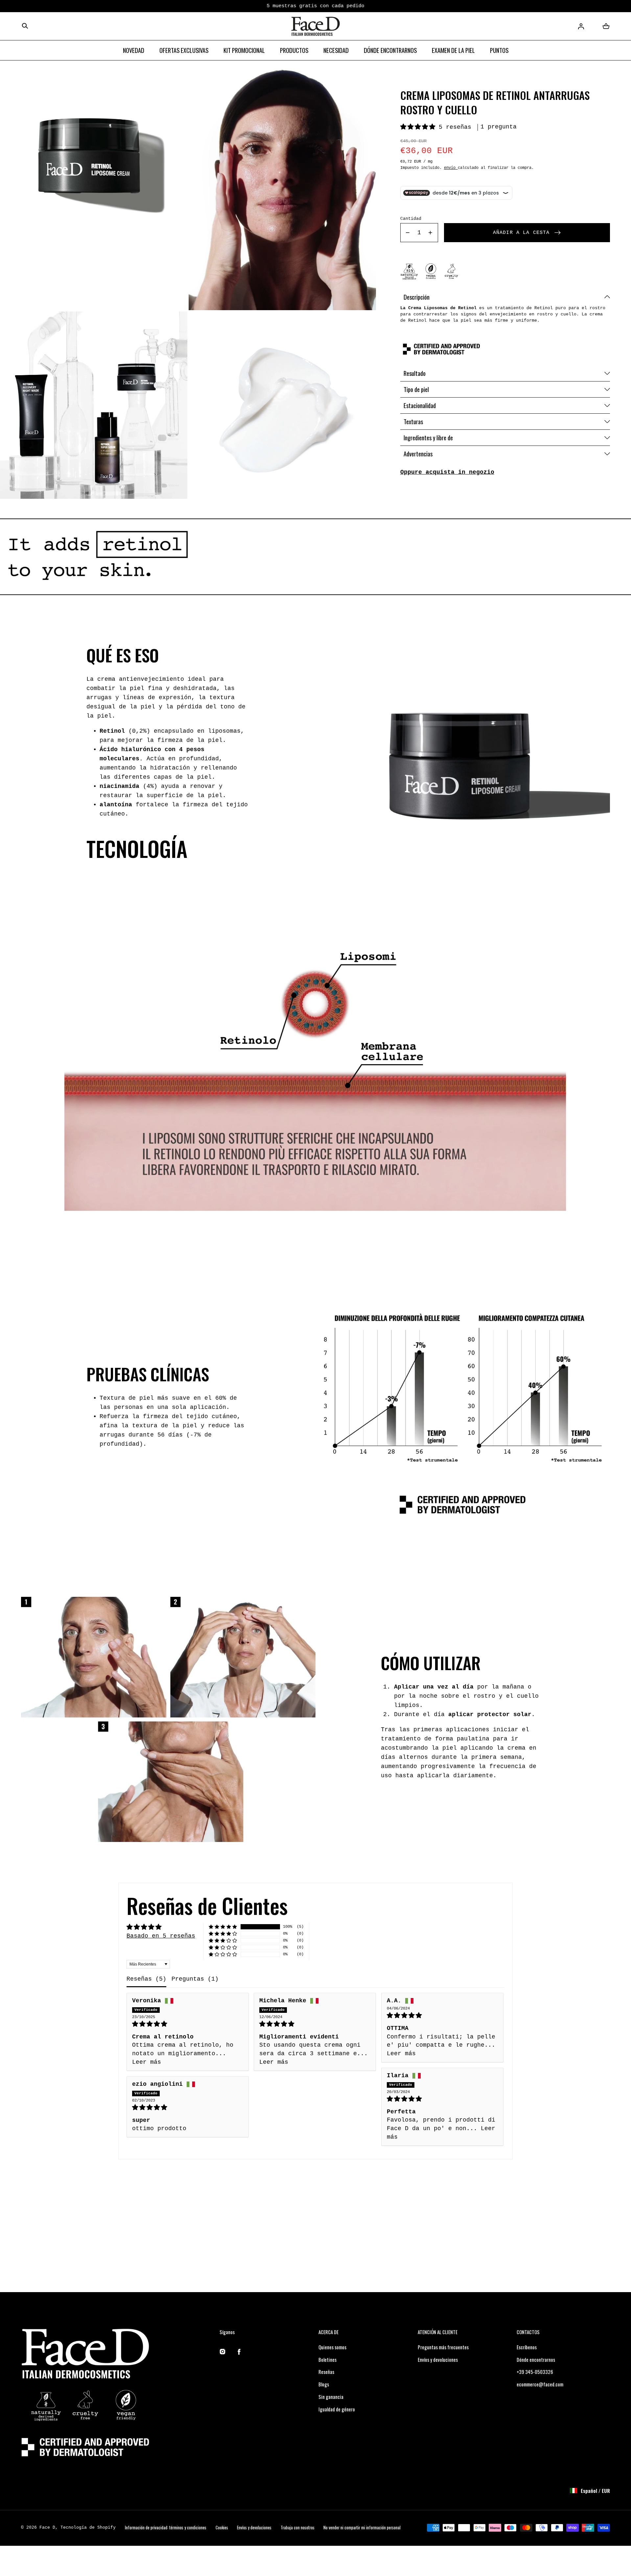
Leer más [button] (147, 2062)
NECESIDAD (336, 50)
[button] (25, 26)
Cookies (222, 2528)
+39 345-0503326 (535, 2372)
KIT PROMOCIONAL (244, 50)
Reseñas (326, 2372)
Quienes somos (332, 2347)
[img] (188, 2024)
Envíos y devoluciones (438, 2359)
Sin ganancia (331, 2397)
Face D (47, 2528)
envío (451, 168)
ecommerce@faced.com (540, 2384)
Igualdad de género (337, 2409)
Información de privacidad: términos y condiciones (166, 2528)
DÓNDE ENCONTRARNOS (390, 50)
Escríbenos (527, 2347)
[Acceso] (581, 26)
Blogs (324, 2384)
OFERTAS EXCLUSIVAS (184, 50)
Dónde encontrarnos (536, 2359)
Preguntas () (195, 1979)
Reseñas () (146, 1979)
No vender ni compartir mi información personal (362, 2528)
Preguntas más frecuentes (443, 2347)
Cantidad (411, 219)
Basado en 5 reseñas (161, 1936)
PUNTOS (499, 50)
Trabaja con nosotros (298, 2528)
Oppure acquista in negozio (447, 472)
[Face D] (315, 26)
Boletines (327, 2359)
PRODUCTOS (294, 50)
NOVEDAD (134, 50)
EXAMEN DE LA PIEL (453, 50)
